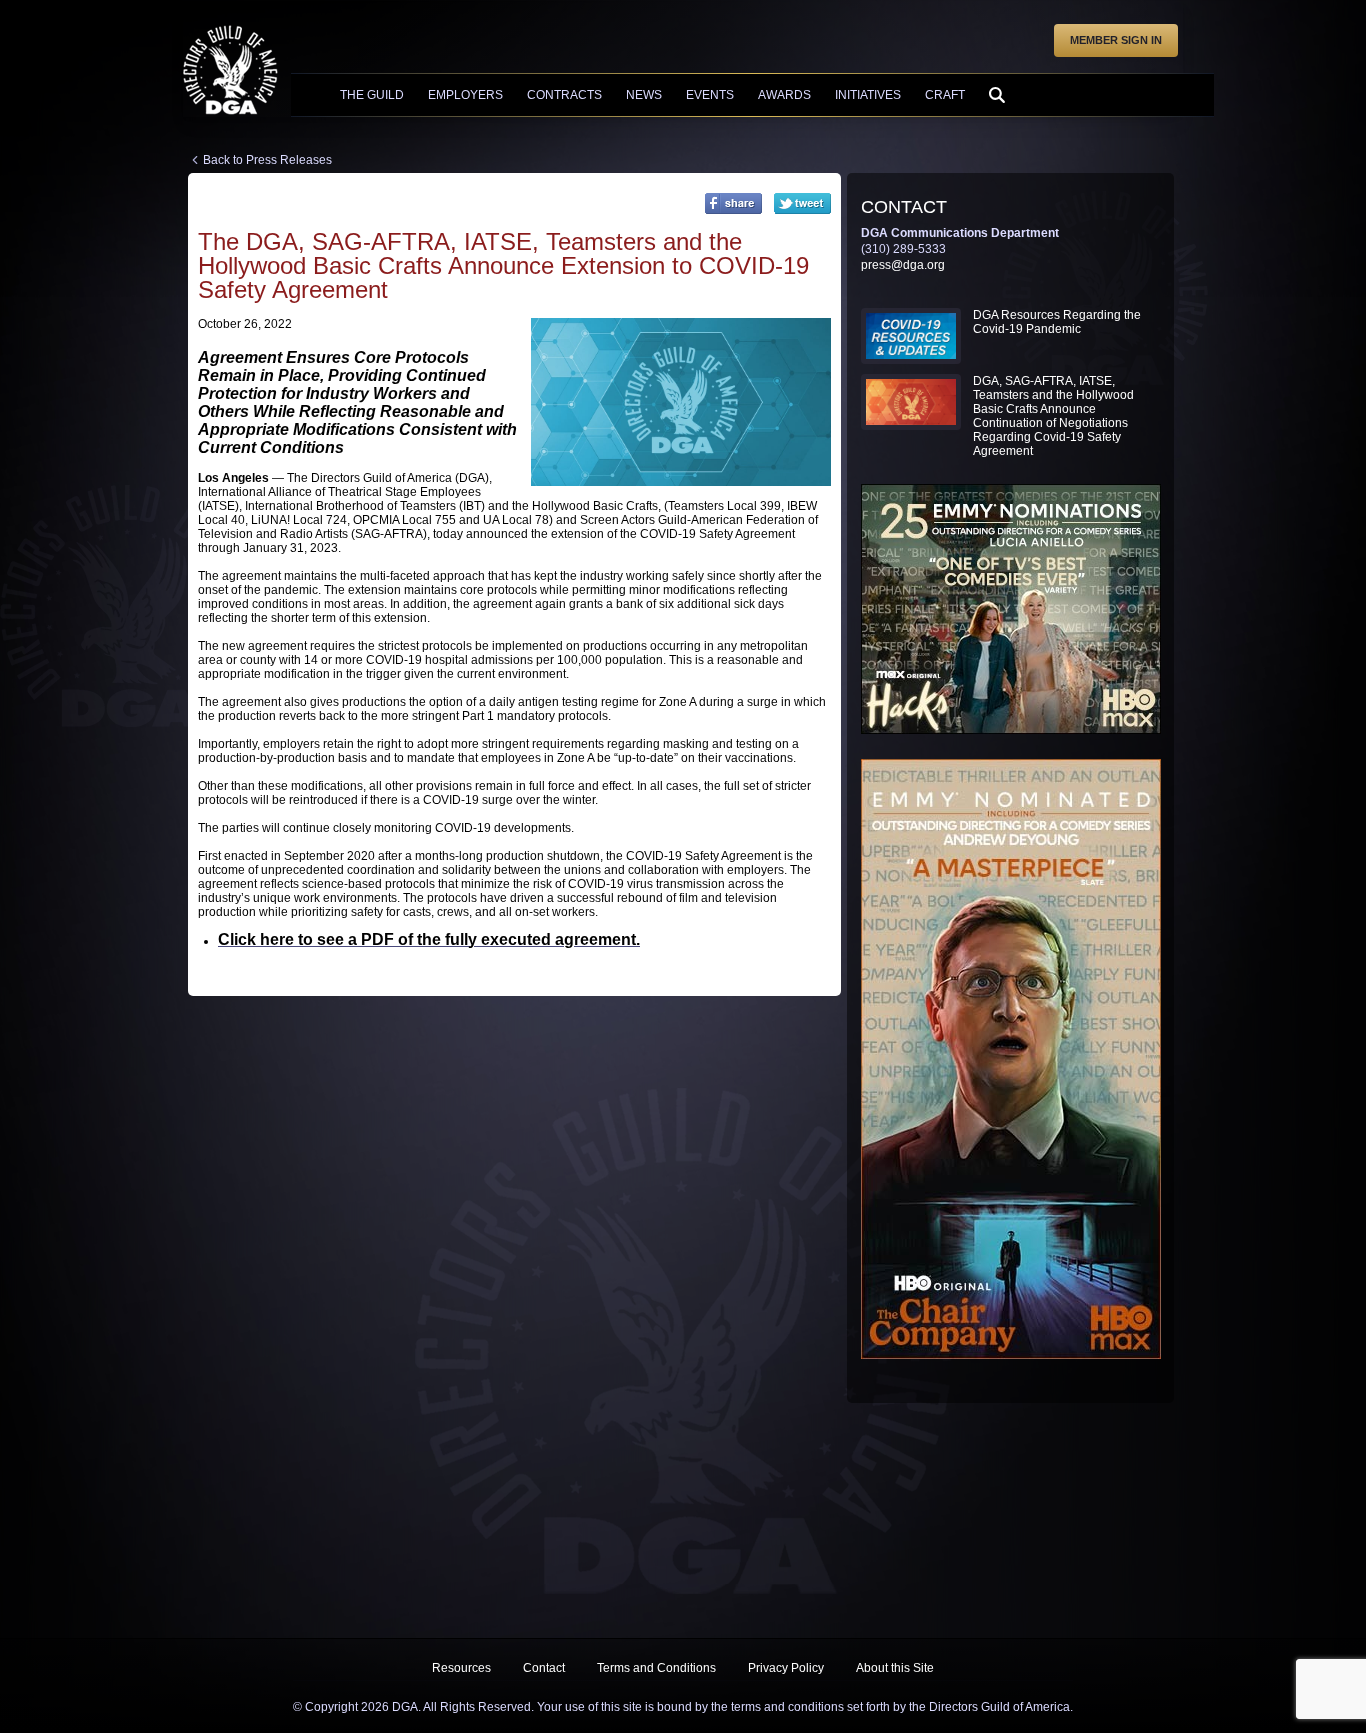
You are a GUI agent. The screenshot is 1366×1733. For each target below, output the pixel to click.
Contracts (564, 95)
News (644, 95)
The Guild (372, 95)
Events (710, 95)
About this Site (895, 1668)
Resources (461, 1668)
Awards (784, 95)
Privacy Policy (786, 1668)
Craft (945, 95)
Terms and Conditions (656, 1668)
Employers (465, 95)
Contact (544, 1668)
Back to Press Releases (267, 160)
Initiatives (868, 95)
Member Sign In (1116, 40)
